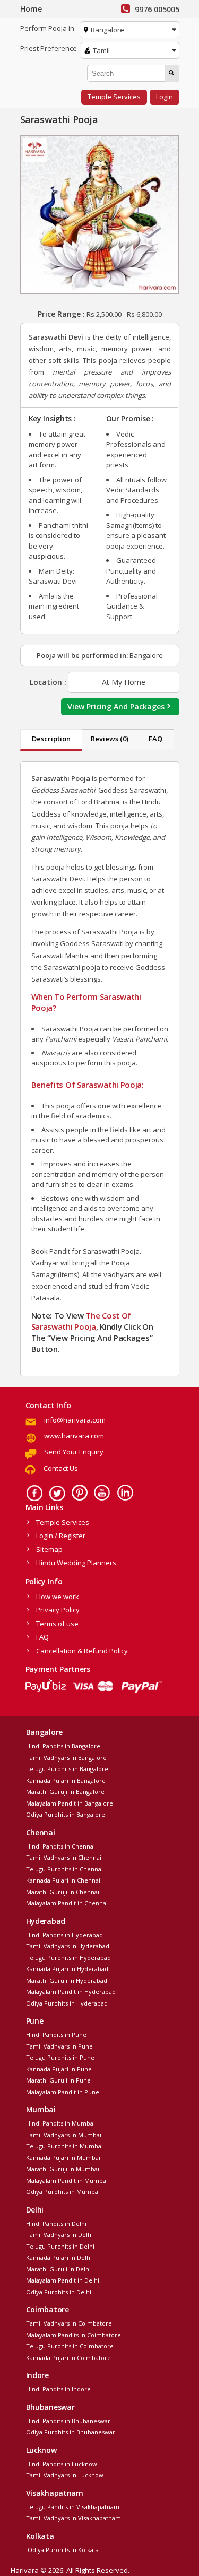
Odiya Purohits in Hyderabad (67, 2003)
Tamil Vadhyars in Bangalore (66, 1758)
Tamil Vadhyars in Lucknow (65, 2475)
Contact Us (61, 1468)
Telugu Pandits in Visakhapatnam (73, 2507)
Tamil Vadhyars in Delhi (59, 2235)
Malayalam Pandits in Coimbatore (73, 2335)
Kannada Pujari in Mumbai (63, 2158)
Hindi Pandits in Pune (56, 2035)
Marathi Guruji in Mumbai (63, 2169)
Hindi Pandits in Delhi (56, 2223)
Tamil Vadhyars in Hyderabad (68, 1946)
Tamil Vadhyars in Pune (59, 2046)
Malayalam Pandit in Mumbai (67, 2180)
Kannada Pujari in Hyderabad (67, 1969)
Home (31, 9)
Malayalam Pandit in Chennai (67, 1903)
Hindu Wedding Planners (76, 1563)
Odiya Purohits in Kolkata (62, 2550)
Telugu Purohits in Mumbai (64, 2146)
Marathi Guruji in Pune (58, 2080)
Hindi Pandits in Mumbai (60, 2123)
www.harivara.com (74, 1436)
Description (51, 739)
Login (165, 97)
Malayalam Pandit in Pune (63, 2092)
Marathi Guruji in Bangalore (65, 1792)
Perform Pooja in (47, 28)
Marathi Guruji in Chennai (63, 1892)
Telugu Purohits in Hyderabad (68, 1958)
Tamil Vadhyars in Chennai (64, 1857)
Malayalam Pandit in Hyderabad (71, 1992)
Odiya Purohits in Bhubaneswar (71, 2432)
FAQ (155, 739)
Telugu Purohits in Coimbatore (70, 2346)
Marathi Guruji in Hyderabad (67, 1980)
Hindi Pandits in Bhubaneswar (68, 2421)
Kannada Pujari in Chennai (63, 1880)
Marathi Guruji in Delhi (58, 2269)
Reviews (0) (110, 739)
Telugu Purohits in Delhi (60, 2246)
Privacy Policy (58, 1610)
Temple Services (114, 97)
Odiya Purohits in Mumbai (63, 2192)
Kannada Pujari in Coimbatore (68, 2358)
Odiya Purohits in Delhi (59, 2292)
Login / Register (61, 1536)
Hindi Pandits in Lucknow (62, 2464)
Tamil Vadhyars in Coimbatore (69, 2323)
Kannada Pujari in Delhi (59, 2257)
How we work (58, 1597)
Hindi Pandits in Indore (58, 2389)
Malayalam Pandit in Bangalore (70, 1803)
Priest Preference (49, 48)
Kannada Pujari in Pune (59, 2069)
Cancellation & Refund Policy (82, 1651)
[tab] (51, 740)
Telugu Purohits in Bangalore (67, 1769)
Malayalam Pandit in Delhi (63, 2280)
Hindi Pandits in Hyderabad (64, 1935)
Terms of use (57, 1624)
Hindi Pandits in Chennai (60, 1846)
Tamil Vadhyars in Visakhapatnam (73, 2518)
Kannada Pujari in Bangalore (66, 1780)
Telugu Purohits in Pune (60, 2057)
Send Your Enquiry (74, 1452)
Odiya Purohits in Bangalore (66, 1814)
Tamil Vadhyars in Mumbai (64, 2135)
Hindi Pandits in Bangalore (63, 1746)
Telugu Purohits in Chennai (64, 1869)
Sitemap (49, 1549)
